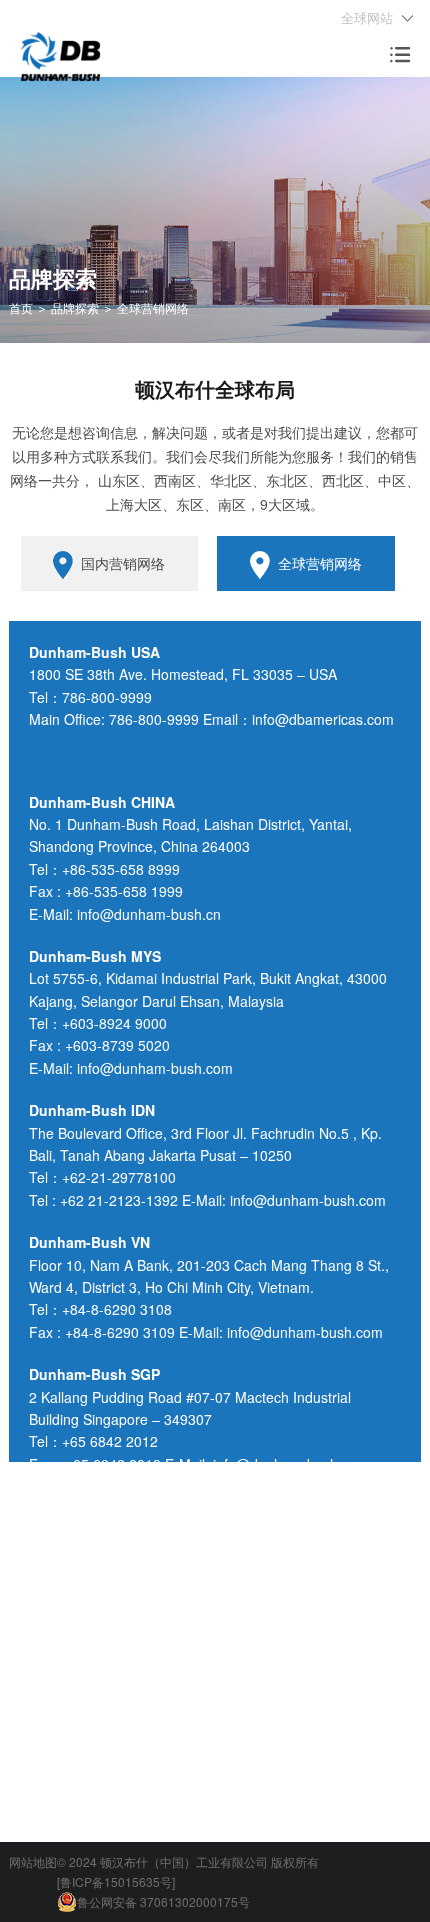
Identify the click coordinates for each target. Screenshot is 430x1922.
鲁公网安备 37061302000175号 (163, 1901)
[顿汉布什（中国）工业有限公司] (60, 53)
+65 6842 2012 (110, 1441)
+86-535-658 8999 (121, 869)
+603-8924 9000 (114, 1023)
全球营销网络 (320, 563)
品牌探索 (75, 307)
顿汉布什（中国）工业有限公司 (184, 1861)
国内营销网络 (123, 563)
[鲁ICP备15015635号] (116, 1881)
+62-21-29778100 (119, 1177)
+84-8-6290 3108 (117, 1309)
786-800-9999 (107, 697)
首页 (21, 307)
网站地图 (33, 1861)
